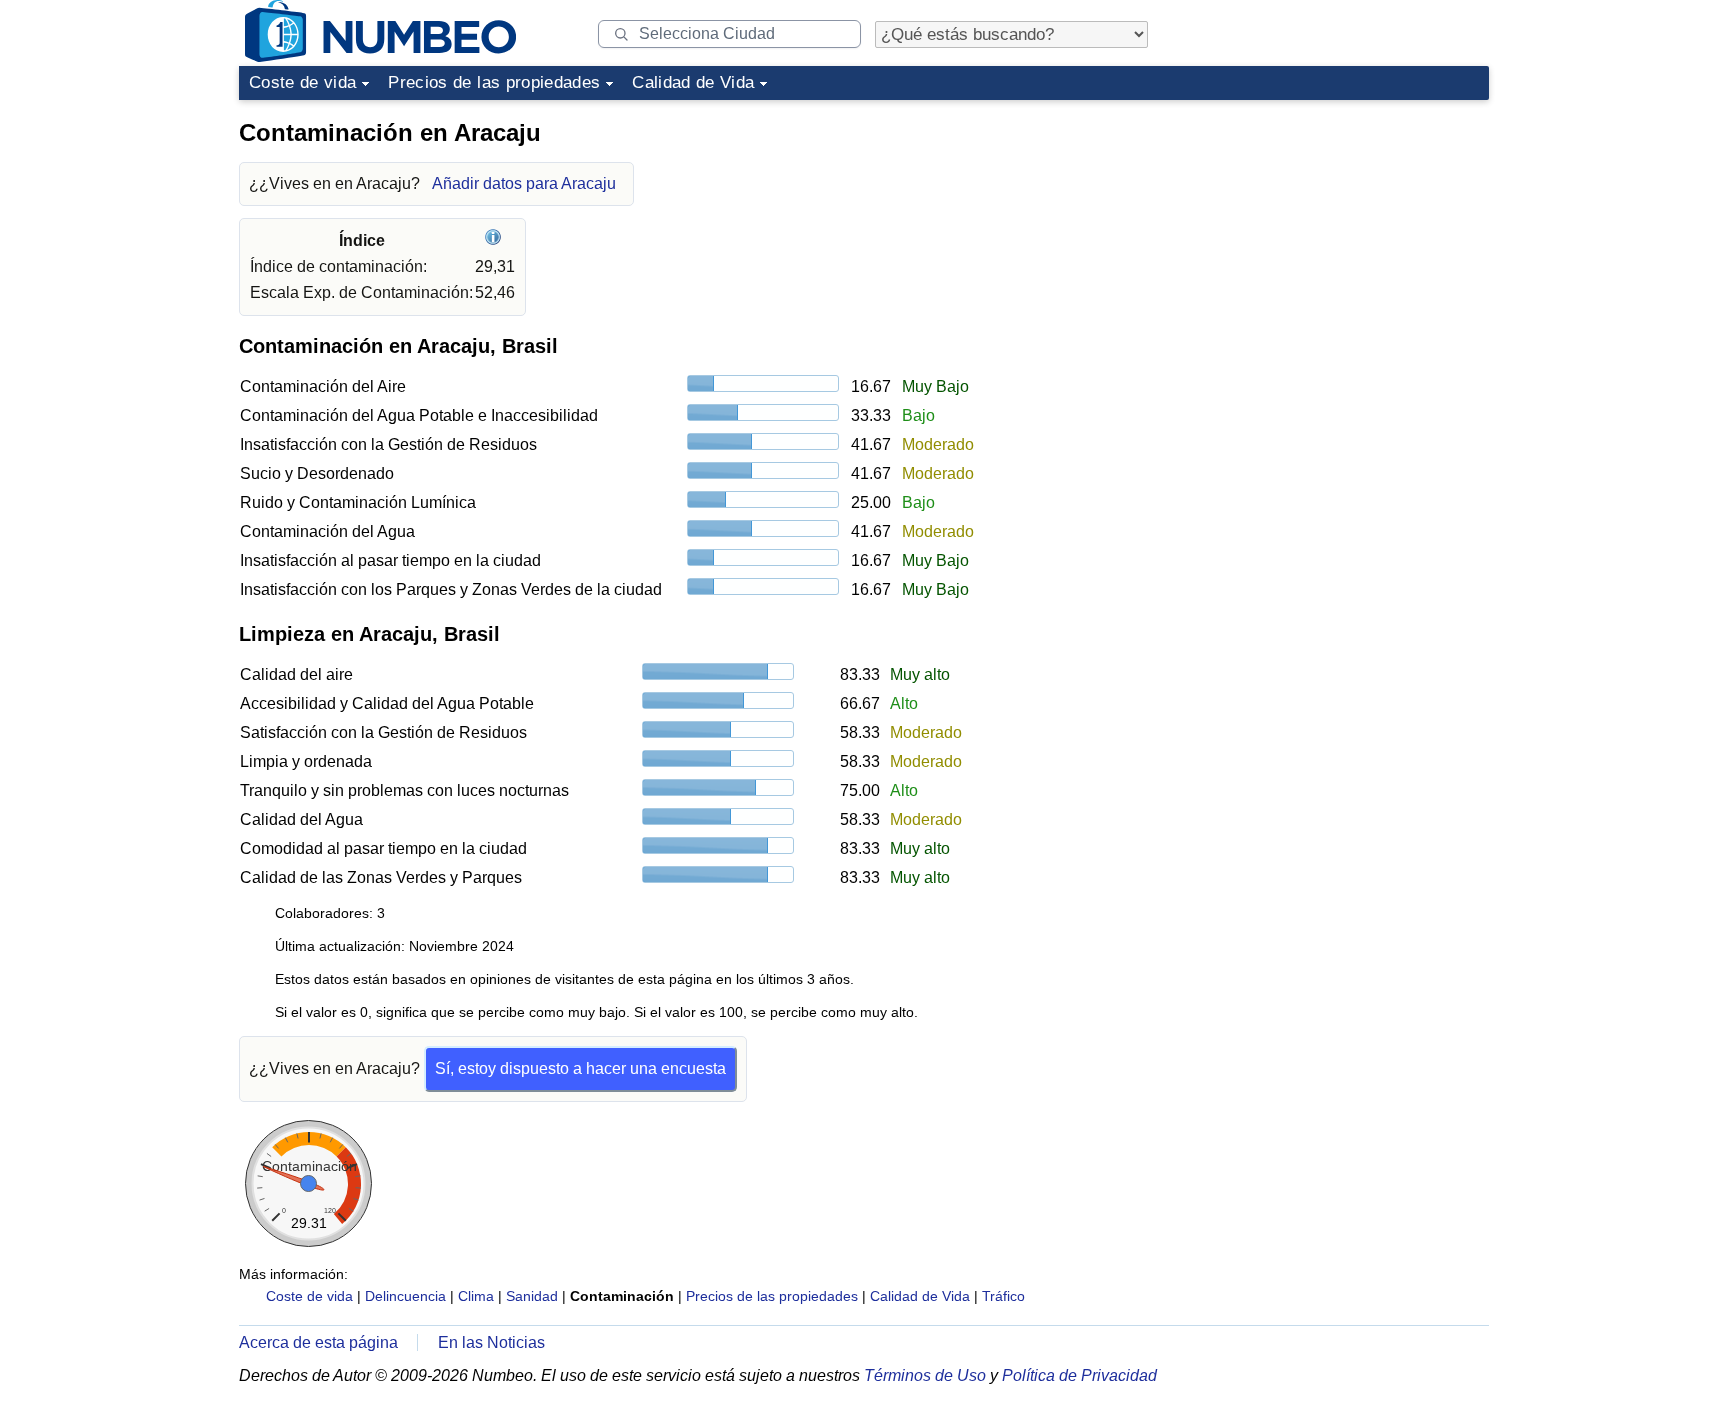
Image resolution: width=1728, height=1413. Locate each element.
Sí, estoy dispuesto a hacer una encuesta (580, 1068)
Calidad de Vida (693, 82)
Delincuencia (405, 1296)
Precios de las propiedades (494, 82)
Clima (476, 1296)
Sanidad (532, 1296)
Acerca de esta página (318, 1342)
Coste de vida (302, 82)
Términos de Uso (925, 1375)
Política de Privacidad (1079, 1375)
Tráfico (1003, 1296)
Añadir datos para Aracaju (524, 183)
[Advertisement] (1339, 234)
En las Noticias (491, 1342)
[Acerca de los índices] (495, 240)
